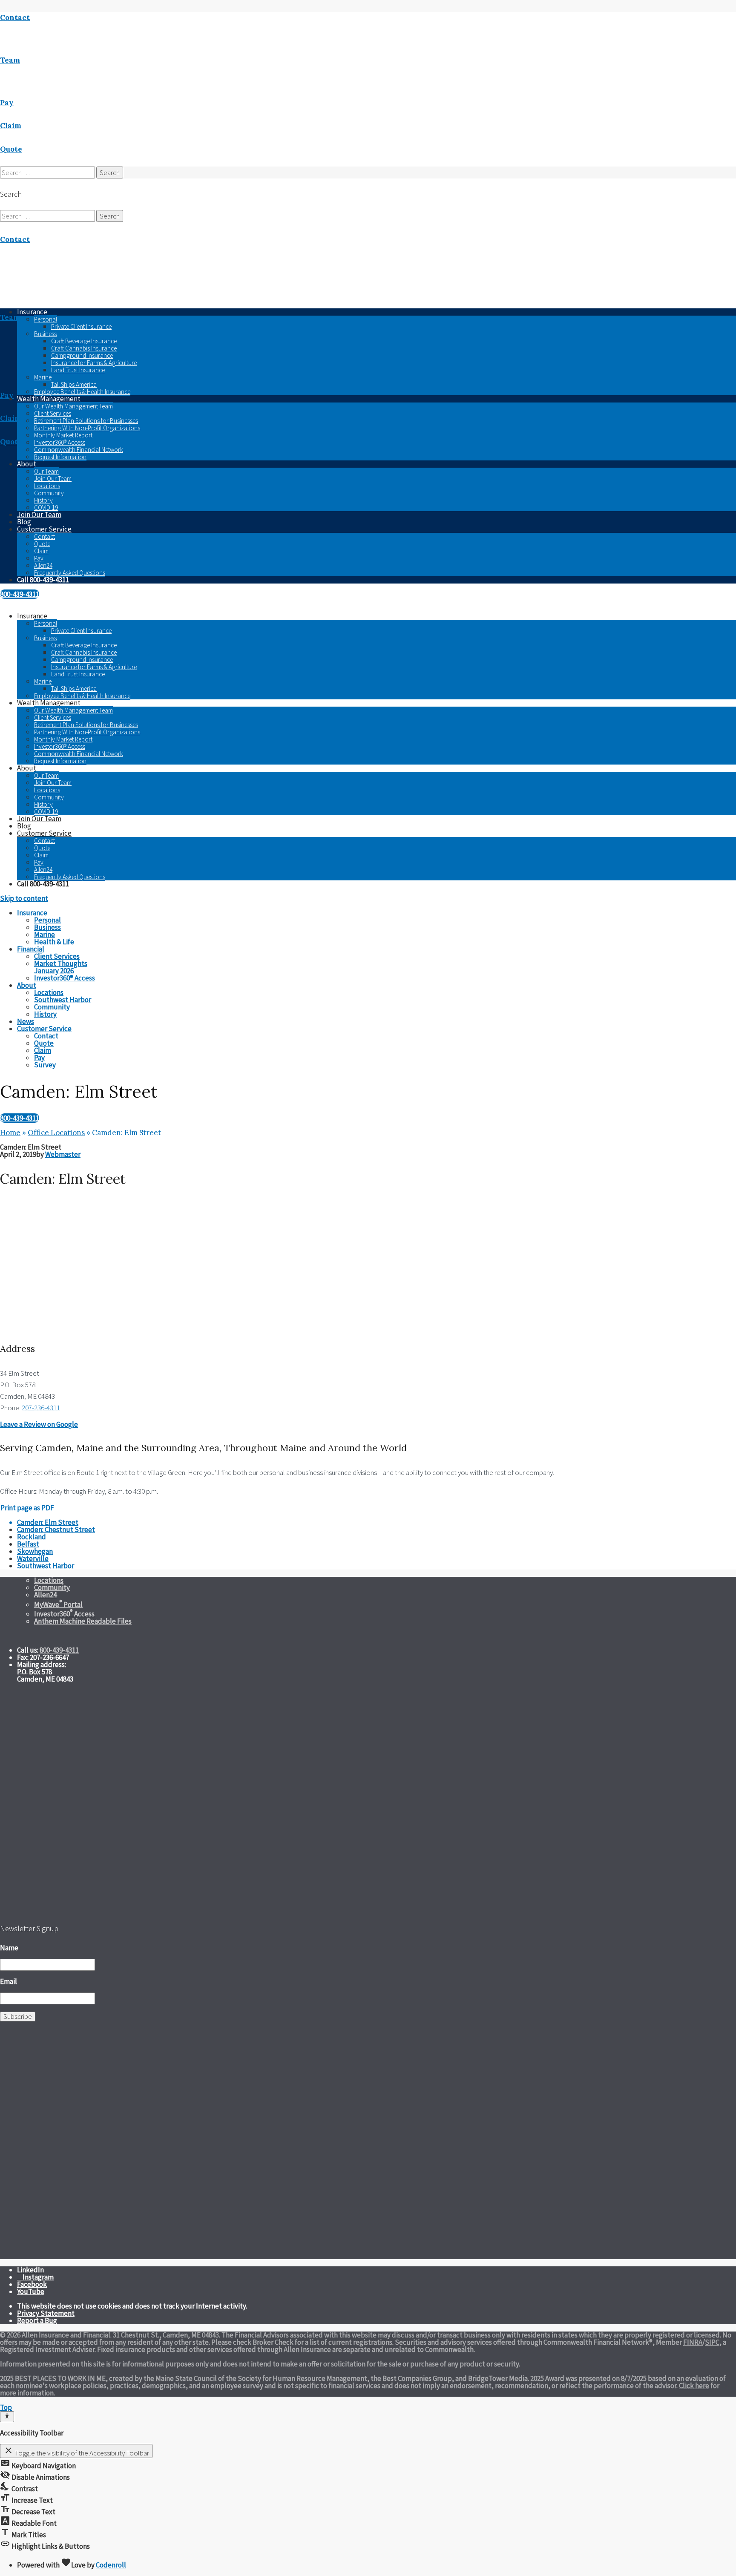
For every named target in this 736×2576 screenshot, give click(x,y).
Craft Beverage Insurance (84, 341)
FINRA (693, 2342)
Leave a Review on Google (39, 1424)
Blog (24, 522)
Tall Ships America (74, 384)
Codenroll (111, 2565)
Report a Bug (37, 2320)
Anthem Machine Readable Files (83, 1621)
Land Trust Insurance (78, 370)
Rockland (32, 1537)
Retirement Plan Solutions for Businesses (86, 421)
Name (9, 1948)
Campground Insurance (82, 355)
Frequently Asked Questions (70, 573)
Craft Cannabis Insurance (84, 348)
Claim (41, 551)
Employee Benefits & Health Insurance (82, 392)
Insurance (32, 616)
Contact (45, 536)
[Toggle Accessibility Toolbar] (7, 2417)
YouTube (31, 2291)
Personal (46, 319)
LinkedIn (30, 2270)
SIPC (712, 2342)
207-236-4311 (41, 1408)
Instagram (38, 2277)
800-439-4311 (20, 594)
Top (6, 2407)
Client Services (53, 413)
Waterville (33, 1558)
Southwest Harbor (46, 1566)
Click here (694, 2386)
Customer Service (44, 529)
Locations (47, 486)
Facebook (32, 2284)
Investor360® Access (60, 442)
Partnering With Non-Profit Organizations (87, 428)
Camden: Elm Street (48, 1522)
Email (9, 1981)
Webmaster (63, 1154)
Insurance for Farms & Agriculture (94, 363)
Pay (39, 558)
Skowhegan (35, 1551)
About (27, 464)
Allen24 (43, 565)
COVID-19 (46, 507)
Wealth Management (49, 399)
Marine (43, 377)
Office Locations (56, 1133)
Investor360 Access (64, 1614)
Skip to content (24, 898)
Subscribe (18, 2016)
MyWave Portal (58, 1604)
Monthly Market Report (63, 435)
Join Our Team (53, 479)
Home (10, 1133)
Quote (42, 544)
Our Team (46, 471)
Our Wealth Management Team (73, 406)
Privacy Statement (46, 2313)
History (43, 500)
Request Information (60, 457)
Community (49, 493)
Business (45, 334)
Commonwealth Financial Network (79, 450)
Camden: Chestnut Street (56, 1529)
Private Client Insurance (81, 326)
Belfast (28, 1544)
